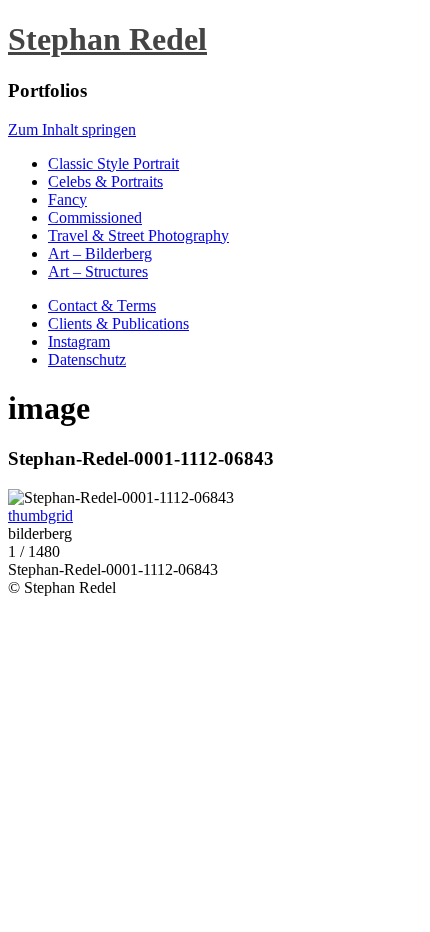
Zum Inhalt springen (72, 129)
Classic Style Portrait (113, 163)
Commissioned (95, 217)
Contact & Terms (102, 305)
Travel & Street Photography (138, 235)
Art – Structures (98, 271)
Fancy (67, 199)
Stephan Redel (107, 39)
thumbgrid (40, 515)
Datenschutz (87, 359)
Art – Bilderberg (100, 253)
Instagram (79, 341)
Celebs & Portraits (105, 181)
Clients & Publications (118, 323)
